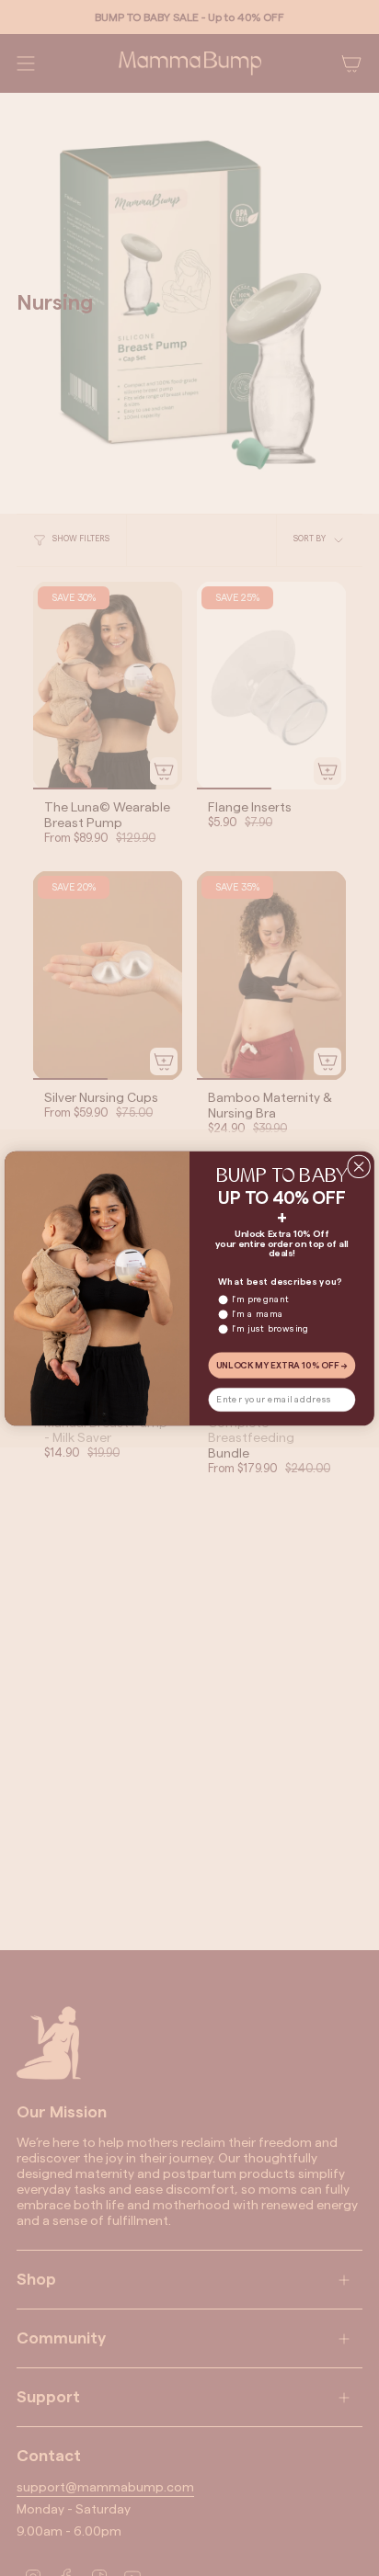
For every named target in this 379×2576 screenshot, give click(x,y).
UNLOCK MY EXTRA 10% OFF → (282, 1365)
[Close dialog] (359, 1166)
